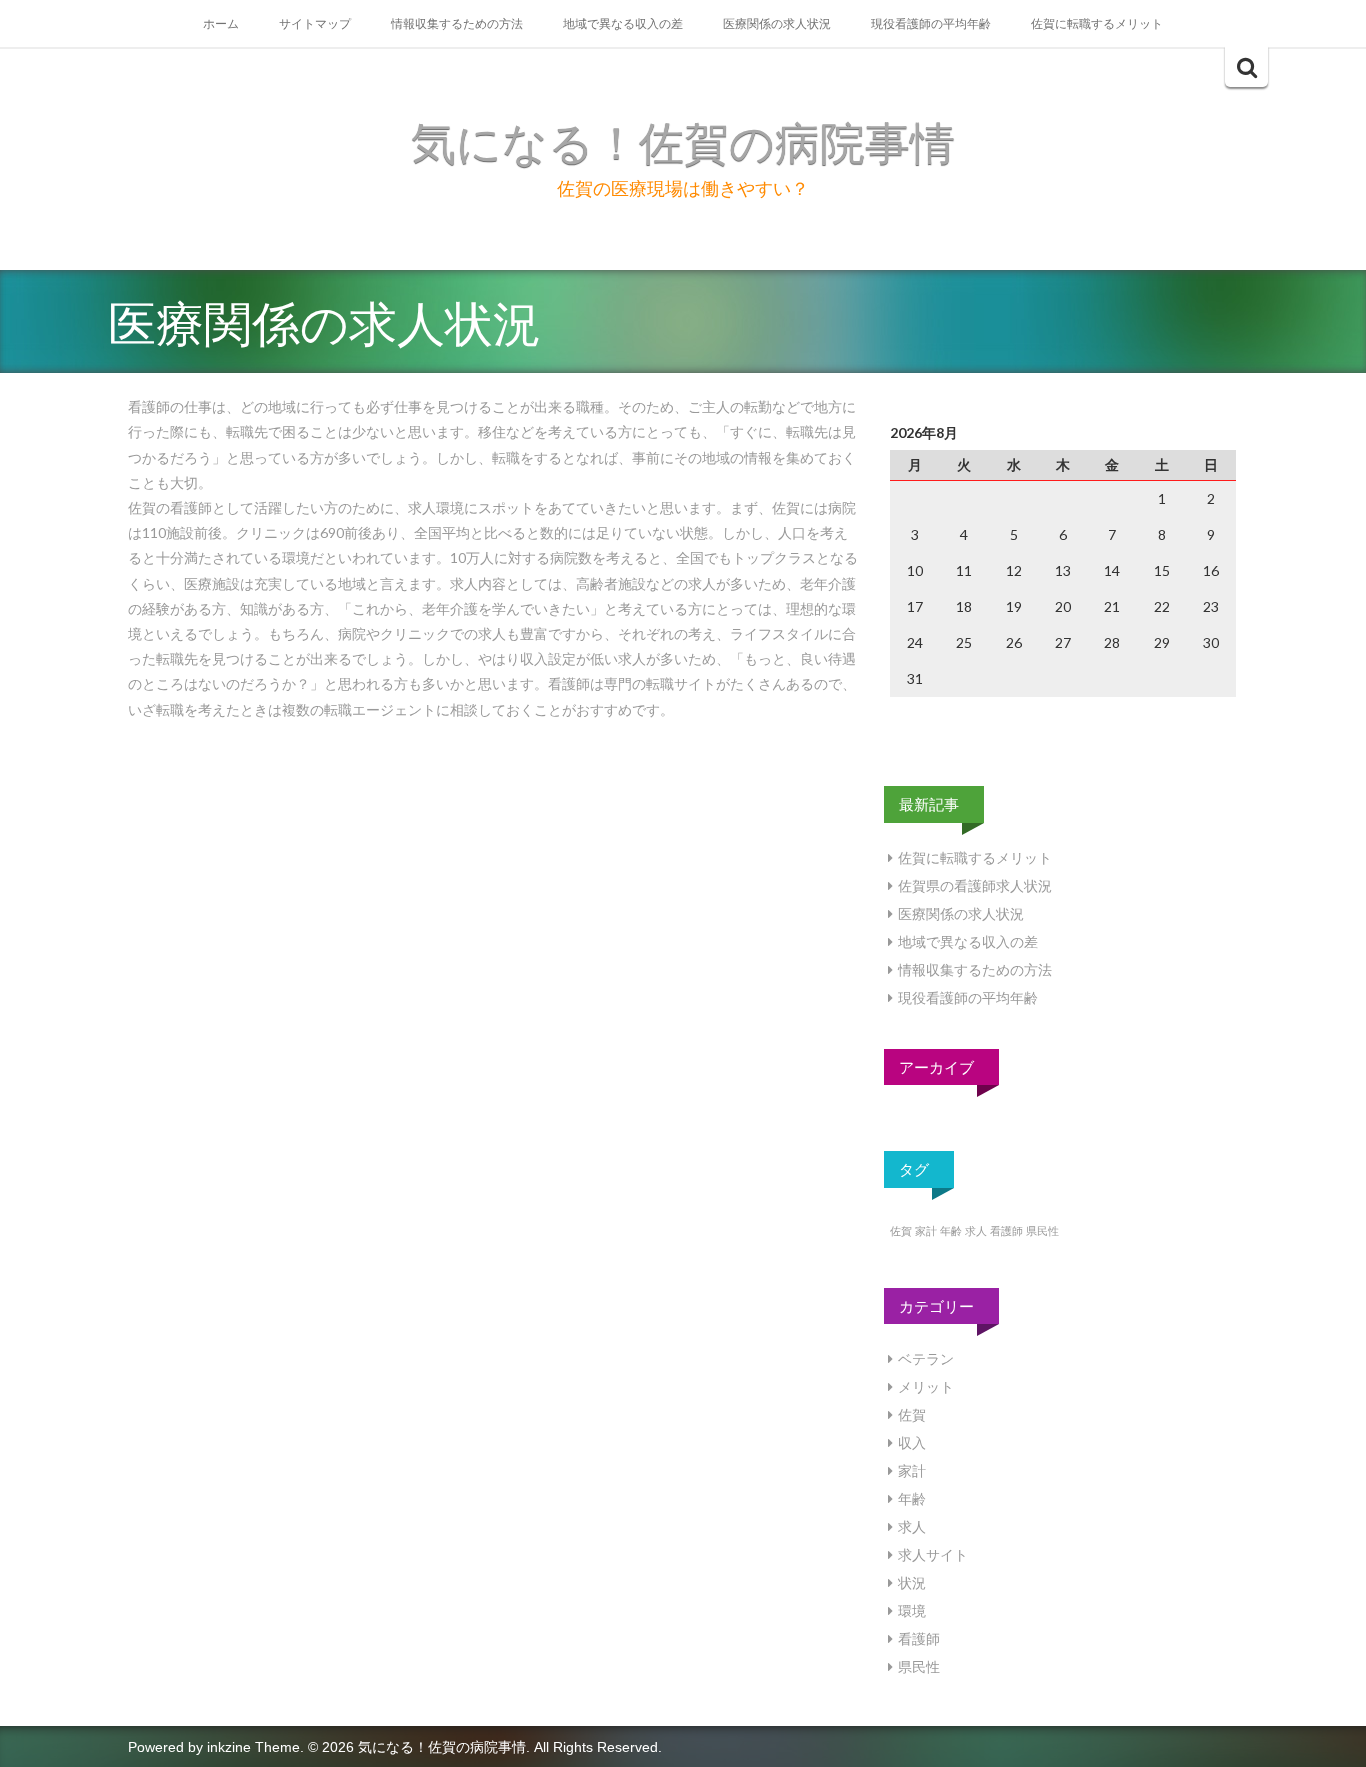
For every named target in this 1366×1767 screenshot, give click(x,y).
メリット (926, 1386)
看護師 (1006, 1230)
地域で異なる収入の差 (623, 23)
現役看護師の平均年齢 (931, 23)
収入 (912, 1442)
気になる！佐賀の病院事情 (683, 143)
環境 (912, 1610)
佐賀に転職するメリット (1097, 23)
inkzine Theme (253, 1747)
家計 (926, 1230)
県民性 (1042, 1230)
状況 (912, 1582)
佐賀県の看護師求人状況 (975, 885)
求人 (976, 1230)
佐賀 (901, 1230)
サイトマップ (315, 23)
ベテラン (926, 1358)
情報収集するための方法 (457, 23)
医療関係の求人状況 (777, 23)
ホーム (221, 23)
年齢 (951, 1230)
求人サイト (933, 1554)
